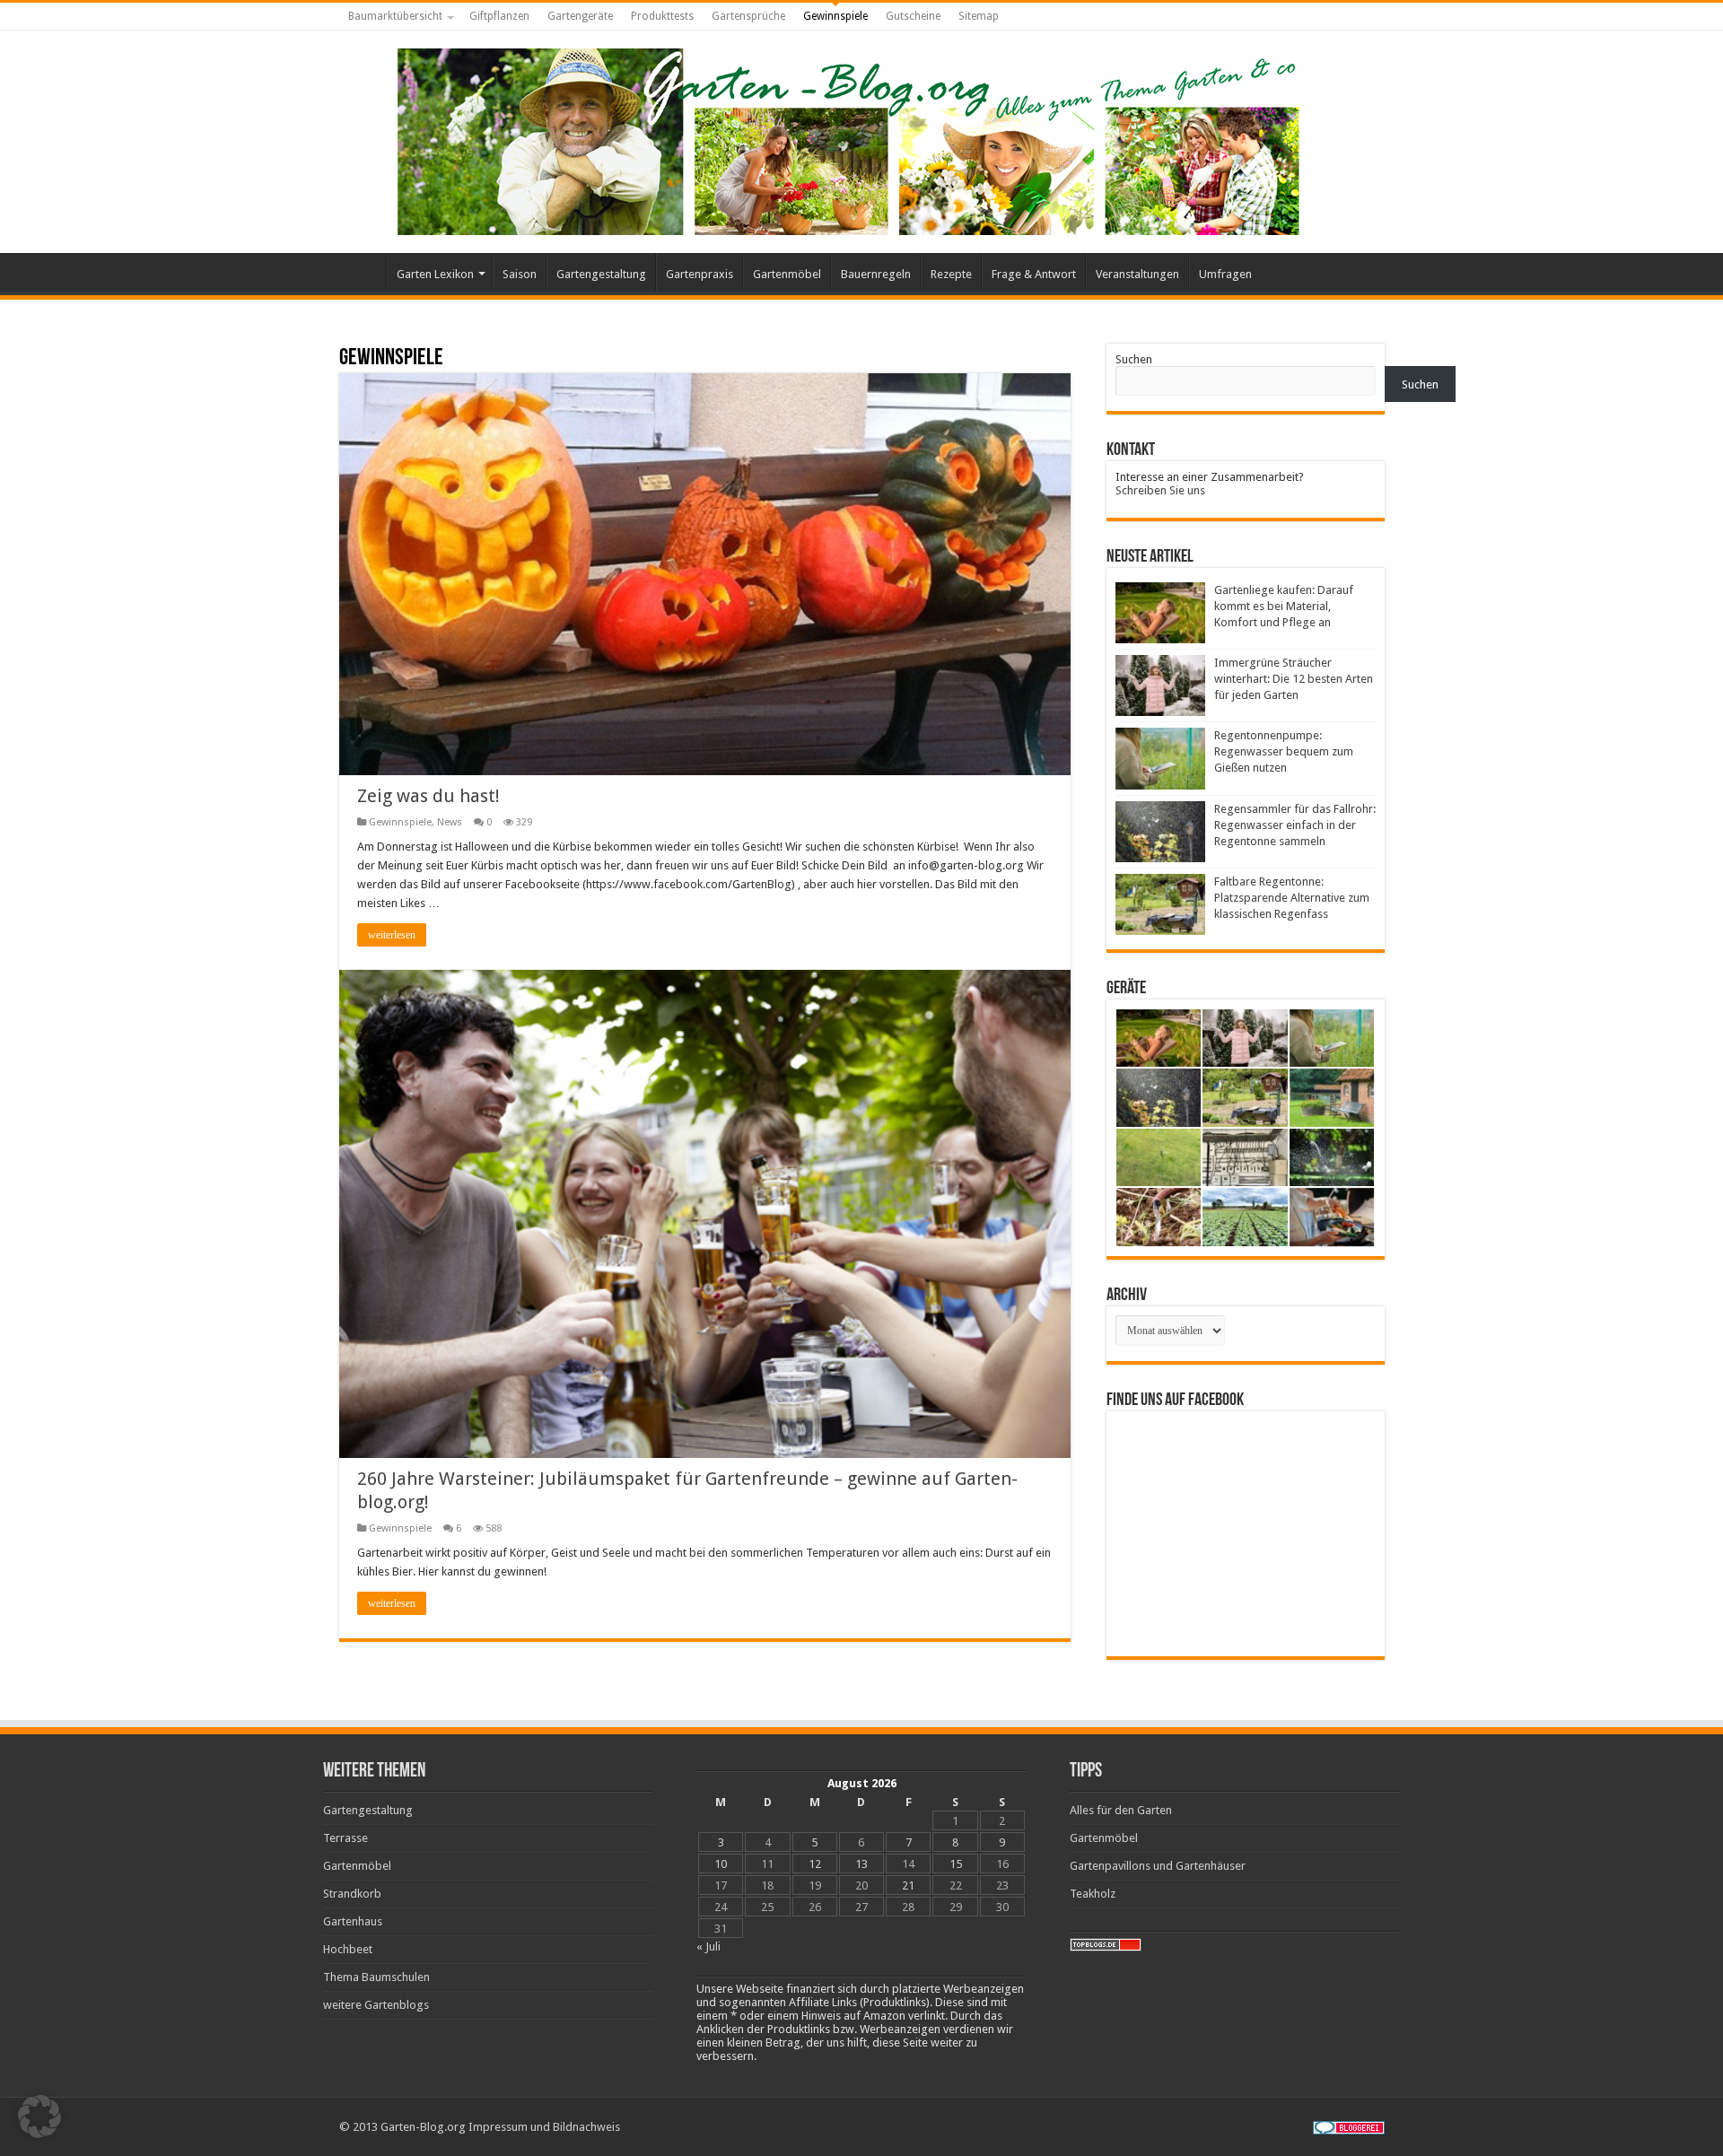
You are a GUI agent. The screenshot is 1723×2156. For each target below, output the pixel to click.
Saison (520, 274)
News (450, 822)
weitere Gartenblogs (376, 2005)
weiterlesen (392, 935)
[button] (39, 2117)
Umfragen (1225, 274)
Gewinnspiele (835, 16)
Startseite (363, 272)
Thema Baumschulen (376, 1977)
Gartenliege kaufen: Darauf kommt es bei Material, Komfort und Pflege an (1284, 606)
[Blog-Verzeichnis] (1349, 2127)
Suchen (1134, 359)
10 (721, 1864)
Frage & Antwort (1034, 274)
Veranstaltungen (1137, 274)
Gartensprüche (748, 16)
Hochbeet (348, 1949)
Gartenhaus (353, 1921)
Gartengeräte (580, 16)
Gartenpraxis (700, 274)
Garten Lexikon (435, 274)
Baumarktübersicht (395, 16)
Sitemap (979, 16)
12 (815, 1864)
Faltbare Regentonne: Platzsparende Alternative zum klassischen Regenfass (1292, 898)
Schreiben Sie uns (1160, 490)
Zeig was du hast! (429, 796)
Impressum (498, 2127)
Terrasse (345, 1838)
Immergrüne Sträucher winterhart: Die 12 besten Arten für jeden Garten (1294, 679)
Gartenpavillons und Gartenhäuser (1158, 1866)
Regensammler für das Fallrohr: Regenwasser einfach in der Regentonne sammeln (1295, 825)
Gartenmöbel (787, 274)
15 (956, 1864)
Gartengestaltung (601, 274)
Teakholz (1093, 1894)
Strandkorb (352, 1894)
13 (861, 1864)
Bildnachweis (586, 2127)
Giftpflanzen (499, 16)
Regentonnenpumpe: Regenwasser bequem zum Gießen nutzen (1284, 751)
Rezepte (951, 274)
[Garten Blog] (846, 138)
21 (908, 1885)
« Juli (708, 1947)
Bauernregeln (876, 274)
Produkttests (662, 16)
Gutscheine (913, 16)
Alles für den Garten (1121, 1810)
